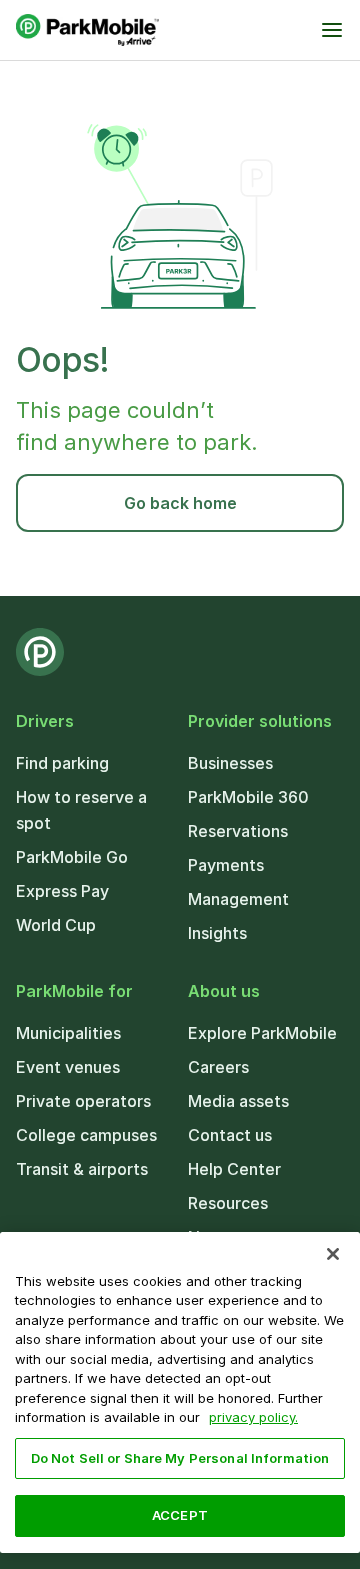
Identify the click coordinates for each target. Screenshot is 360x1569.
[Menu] (332, 30)
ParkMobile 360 (248, 797)
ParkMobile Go (72, 857)
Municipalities (68, 1033)
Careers (218, 1067)
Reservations (238, 831)
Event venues (68, 1067)
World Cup (56, 925)
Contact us (230, 1135)
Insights (217, 933)
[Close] (333, 1254)
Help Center (234, 1169)
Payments (226, 865)
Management (238, 899)
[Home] (87, 30)
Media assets (238, 1101)
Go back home (180, 503)
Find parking (62, 763)
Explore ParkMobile (262, 1033)
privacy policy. (253, 1417)
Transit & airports (82, 1169)
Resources (228, 1203)
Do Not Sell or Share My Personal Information (180, 1458)
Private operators (83, 1101)
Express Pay (62, 891)
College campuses (86, 1135)
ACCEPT (180, 1515)
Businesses (230, 763)
